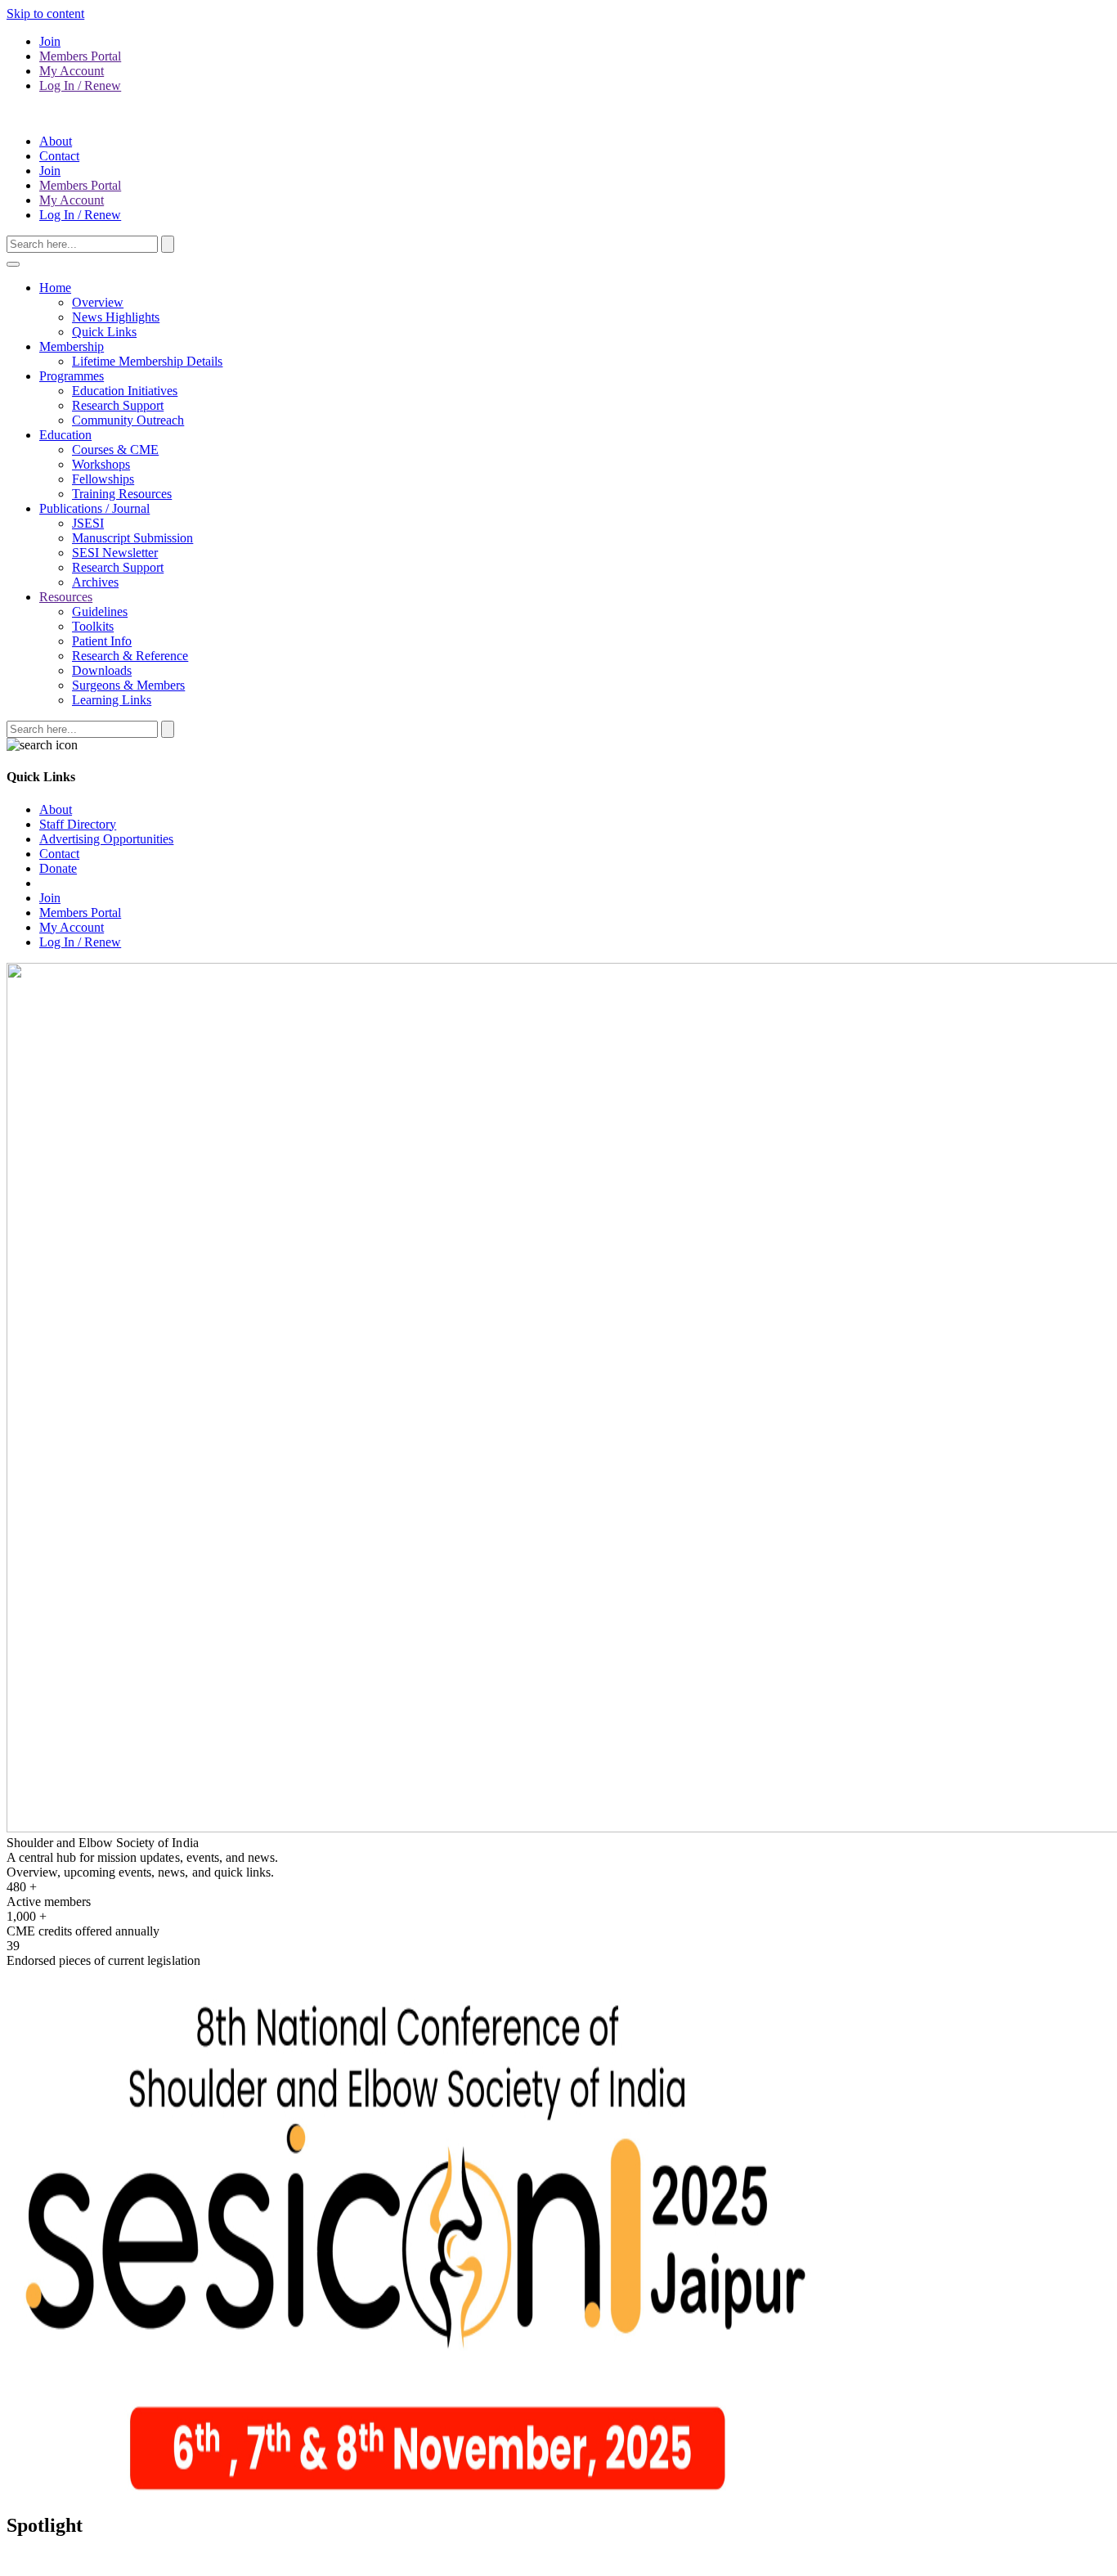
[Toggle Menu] (13, 264)
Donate (58, 868)
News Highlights (116, 317)
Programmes (72, 376)
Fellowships (103, 479)
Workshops (101, 464)
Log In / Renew (80, 85)
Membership (72, 346)
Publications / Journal (94, 508)
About (56, 141)
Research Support (118, 405)
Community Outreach (128, 420)
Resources (66, 597)
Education (65, 435)
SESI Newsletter (115, 553)
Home (55, 288)
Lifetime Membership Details (147, 361)
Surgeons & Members (128, 685)
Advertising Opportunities (106, 839)
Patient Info (102, 641)
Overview (98, 302)
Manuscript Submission (132, 538)
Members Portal (80, 56)
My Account (72, 71)
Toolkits (93, 626)
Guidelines (100, 611)
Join (50, 41)
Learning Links (112, 700)
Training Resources (122, 494)
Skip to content (45, 13)
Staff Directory (78, 824)
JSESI (88, 523)
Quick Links (104, 332)
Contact (59, 156)
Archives (95, 582)
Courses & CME (115, 450)
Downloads (102, 670)
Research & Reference (130, 656)
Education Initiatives (125, 391)
